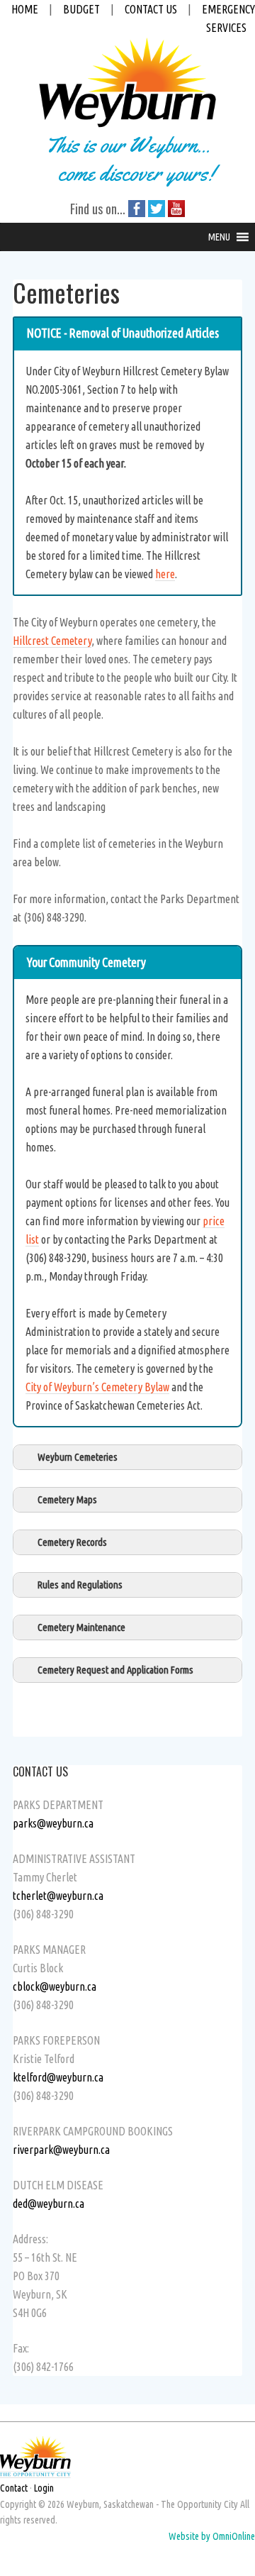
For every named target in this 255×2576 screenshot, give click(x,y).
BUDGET (81, 9)
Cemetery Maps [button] (67, 1500)
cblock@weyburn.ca (55, 1986)
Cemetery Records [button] (72, 1542)
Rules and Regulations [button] (80, 1585)
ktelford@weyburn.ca (58, 2077)
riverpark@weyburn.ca (61, 2150)
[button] (219, 237)
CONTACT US (151, 9)
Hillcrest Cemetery (52, 641)
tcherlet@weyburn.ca (58, 1896)
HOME (25, 9)
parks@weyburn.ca (53, 1823)
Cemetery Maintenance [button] (81, 1627)
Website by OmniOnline (212, 2536)
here (165, 574)
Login (44, 2488)
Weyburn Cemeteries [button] (78, 1457)
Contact (14, 2488)
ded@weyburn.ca (49, 2204)
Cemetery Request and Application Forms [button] (115, 1670)
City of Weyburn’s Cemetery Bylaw (97, 1387)
